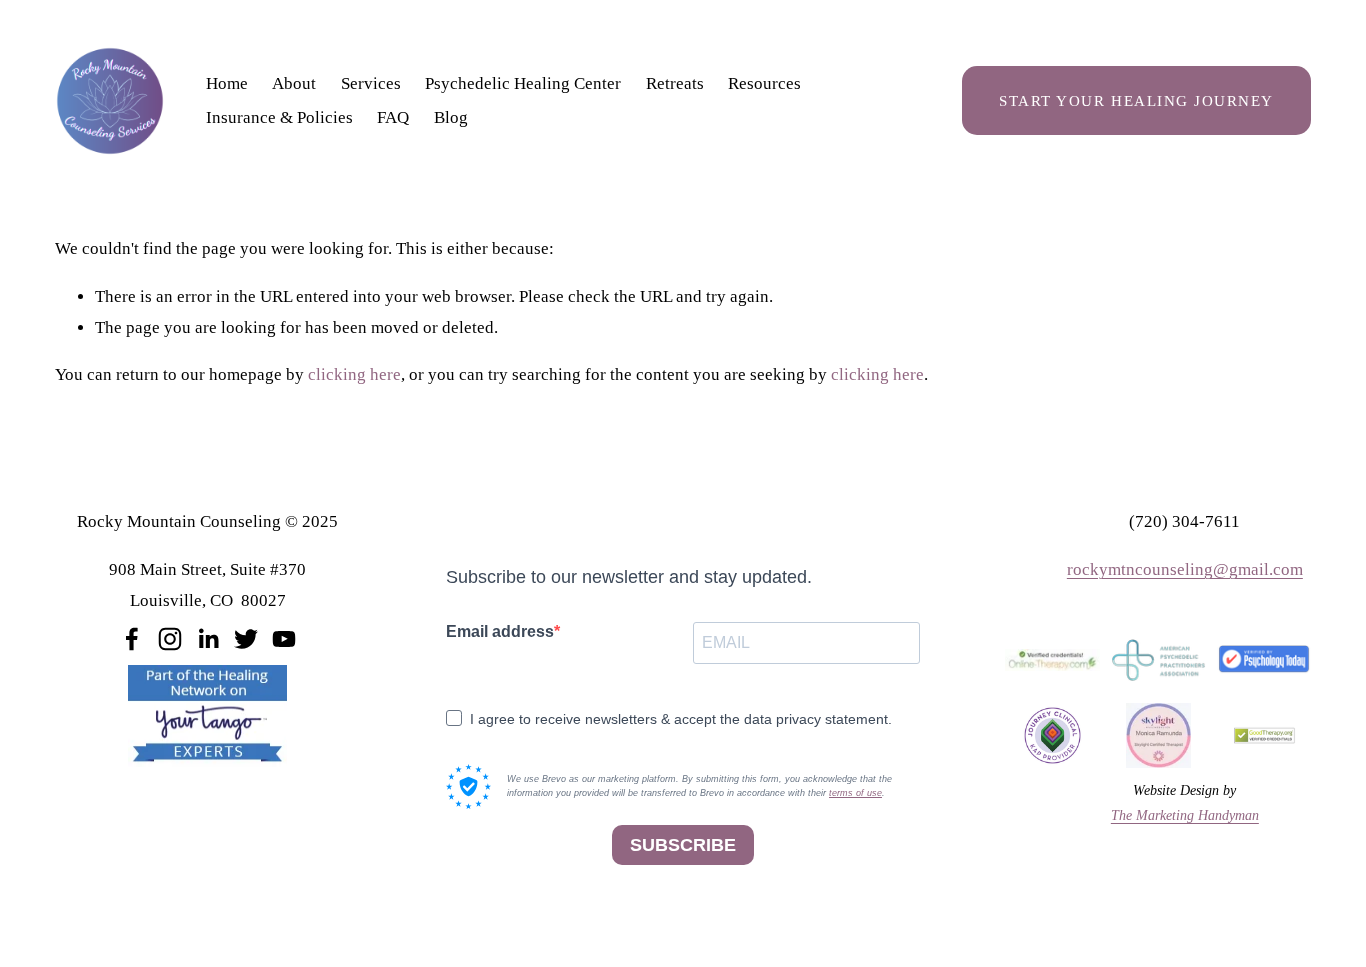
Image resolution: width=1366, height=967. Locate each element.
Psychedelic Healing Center (523, 83)
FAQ (393, 117)
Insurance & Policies (279, 117)
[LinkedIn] (208, 639)
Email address (500, 631)
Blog (451, 117)
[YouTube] (284, 639)
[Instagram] (170, 639)
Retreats (675, 83)
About (294, 83)
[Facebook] (132, 639)
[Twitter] (246, 639)
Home (227, 83)
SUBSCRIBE (683, 845)
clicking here (354, 374)
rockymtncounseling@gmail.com (1185, 569)
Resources (764, 83)
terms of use (855, 793)
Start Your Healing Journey (1136, 100)
